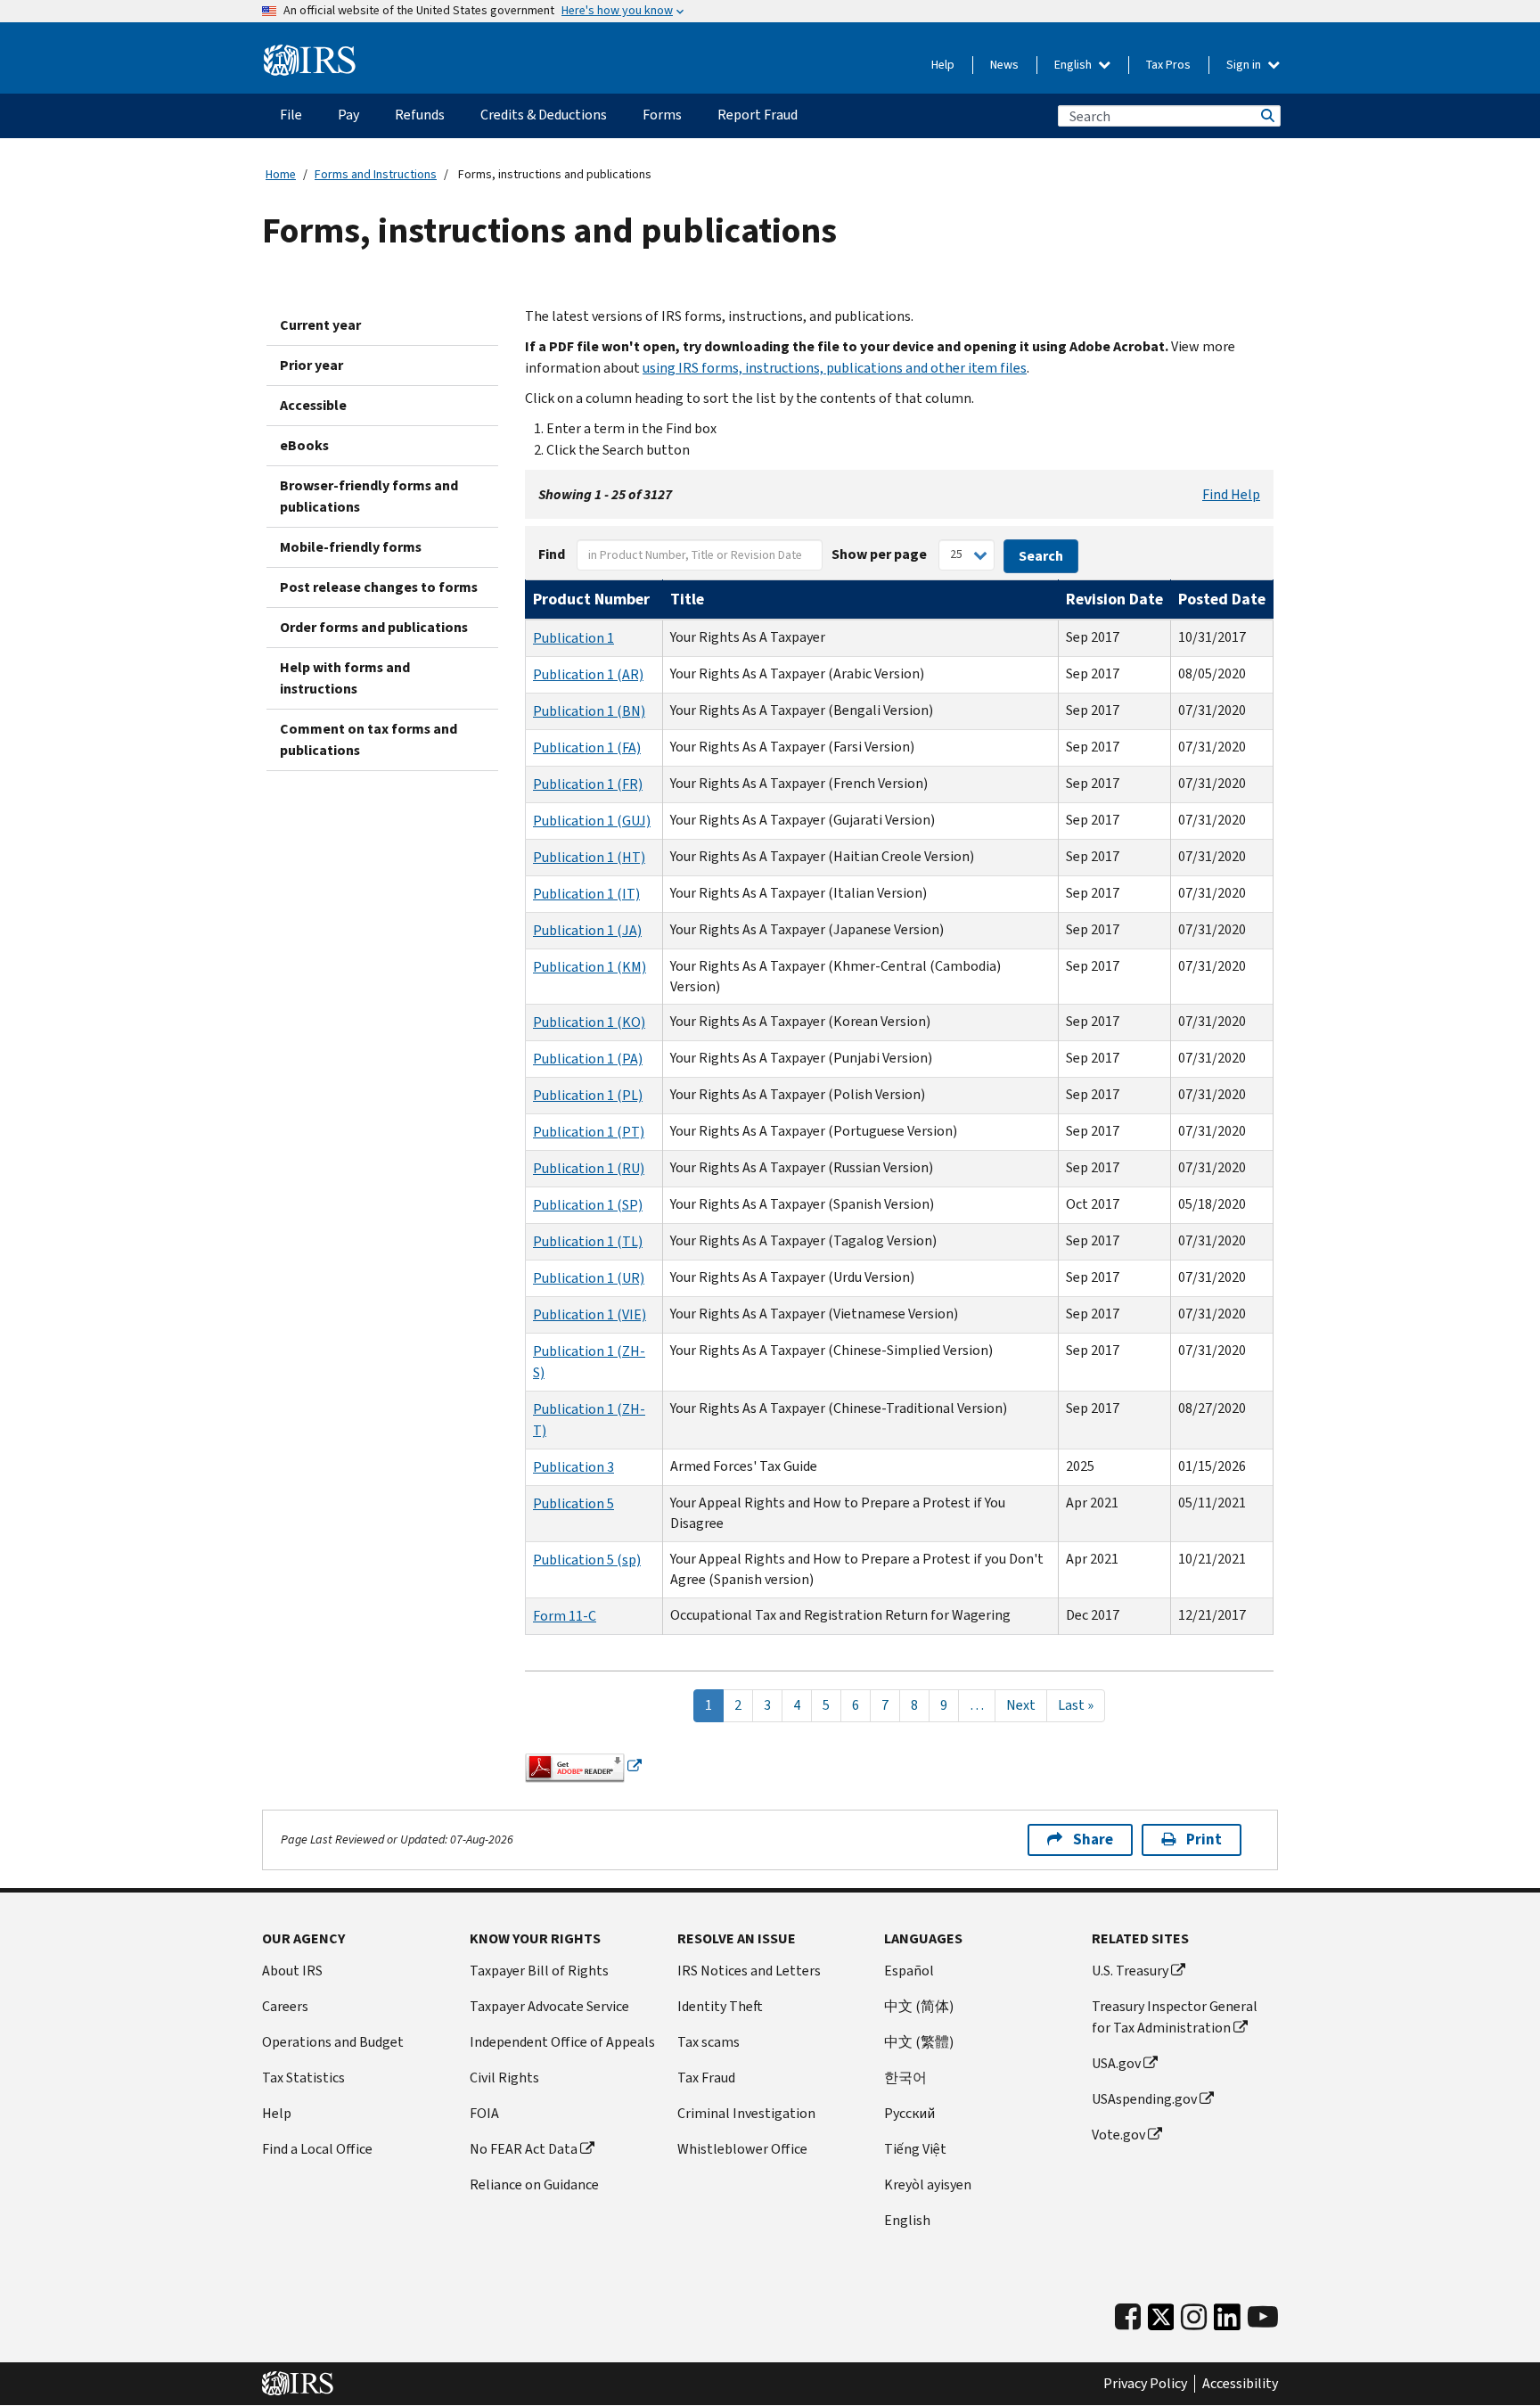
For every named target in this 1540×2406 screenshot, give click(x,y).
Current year (320, 325)
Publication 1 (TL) (588, 1241)
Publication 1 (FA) (587, 747)
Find (552, 554)
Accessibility (1240, 2384)
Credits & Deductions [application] (544, 115)
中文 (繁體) (919, 2042)
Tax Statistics (303, 2078)
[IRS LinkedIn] (1227, 2322)
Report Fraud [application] (758, 115)
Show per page (879, 554)
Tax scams (709, 2042)
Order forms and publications (374, 627)
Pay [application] (348, 115)
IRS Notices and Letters (749, 1971)
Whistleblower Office (742, 2149)
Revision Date (1114, 599)
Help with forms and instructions (345, 678)
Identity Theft (720, 2006)
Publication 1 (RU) (589, 1168)
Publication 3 (573, 1467)
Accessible (313, 405)
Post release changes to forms (379, 587)
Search (1266, 116)
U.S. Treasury (1130, 1971)
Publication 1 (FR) (588, 784)
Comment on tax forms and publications (369, 739)
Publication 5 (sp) (587, 1560)
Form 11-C (565, 1616)
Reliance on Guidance (534, 2184)
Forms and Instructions (376, 174)
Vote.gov (1118, 2135)
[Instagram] (1194, 2317)
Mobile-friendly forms (351, 547)
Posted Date (1222, 599)
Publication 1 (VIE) (590, 1314)
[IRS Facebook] (1128, 2317)
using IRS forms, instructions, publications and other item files (835, 368)
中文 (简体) (919, 2006)
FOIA (484, 2113)
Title (687, 599)
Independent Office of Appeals (562, 2042)
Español (909, 1971)
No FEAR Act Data (524, 2149)
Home (281, 174)
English (1074, 65)
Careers (285, 2006)
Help (943, 65)
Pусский (909, 2113)
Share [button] (1093, 1839)
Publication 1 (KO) (589, 1022)
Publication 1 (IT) (586, 894)
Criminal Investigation (746, 2113)
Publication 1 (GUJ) (592, 821)
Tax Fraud (706, 2078)
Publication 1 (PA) (588, 1059)
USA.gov (1116, 2063)
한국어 (905, 2078)
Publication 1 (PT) (589, 1132)
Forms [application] (662, 115)
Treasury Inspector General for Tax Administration (1175, 2017)
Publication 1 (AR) (588, 674)
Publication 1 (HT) (589, 857)
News (1004, 65)
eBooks (304, 445)
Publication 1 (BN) (589, 711)
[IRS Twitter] (1161, 2322)
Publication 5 (573, 1503)
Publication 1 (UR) (589, 1278)
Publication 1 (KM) (590, 967)
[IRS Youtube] (1263, 2317)
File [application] (291, 115)
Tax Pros (1168, 65)
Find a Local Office (317, 2149)
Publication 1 (573, 638)
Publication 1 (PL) (588, 1095)
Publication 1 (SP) (588, 1205)
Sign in (1245, 65)
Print (1204, 1839)
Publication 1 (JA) (587, 930)
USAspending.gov (1144, 2099)
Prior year (311, 365)
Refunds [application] (420, 115)
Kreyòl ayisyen (928, 2184)
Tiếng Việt (915, 2149)
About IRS (292, 1971)
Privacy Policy (1145, 2384)
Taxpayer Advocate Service (549, 2006)
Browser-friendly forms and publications (369, 496)
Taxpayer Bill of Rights (539, 1971)
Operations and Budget (333, 2042)
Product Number (591, 599)
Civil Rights (504, 2078)
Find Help (1231, 494)
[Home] (310, 61)
